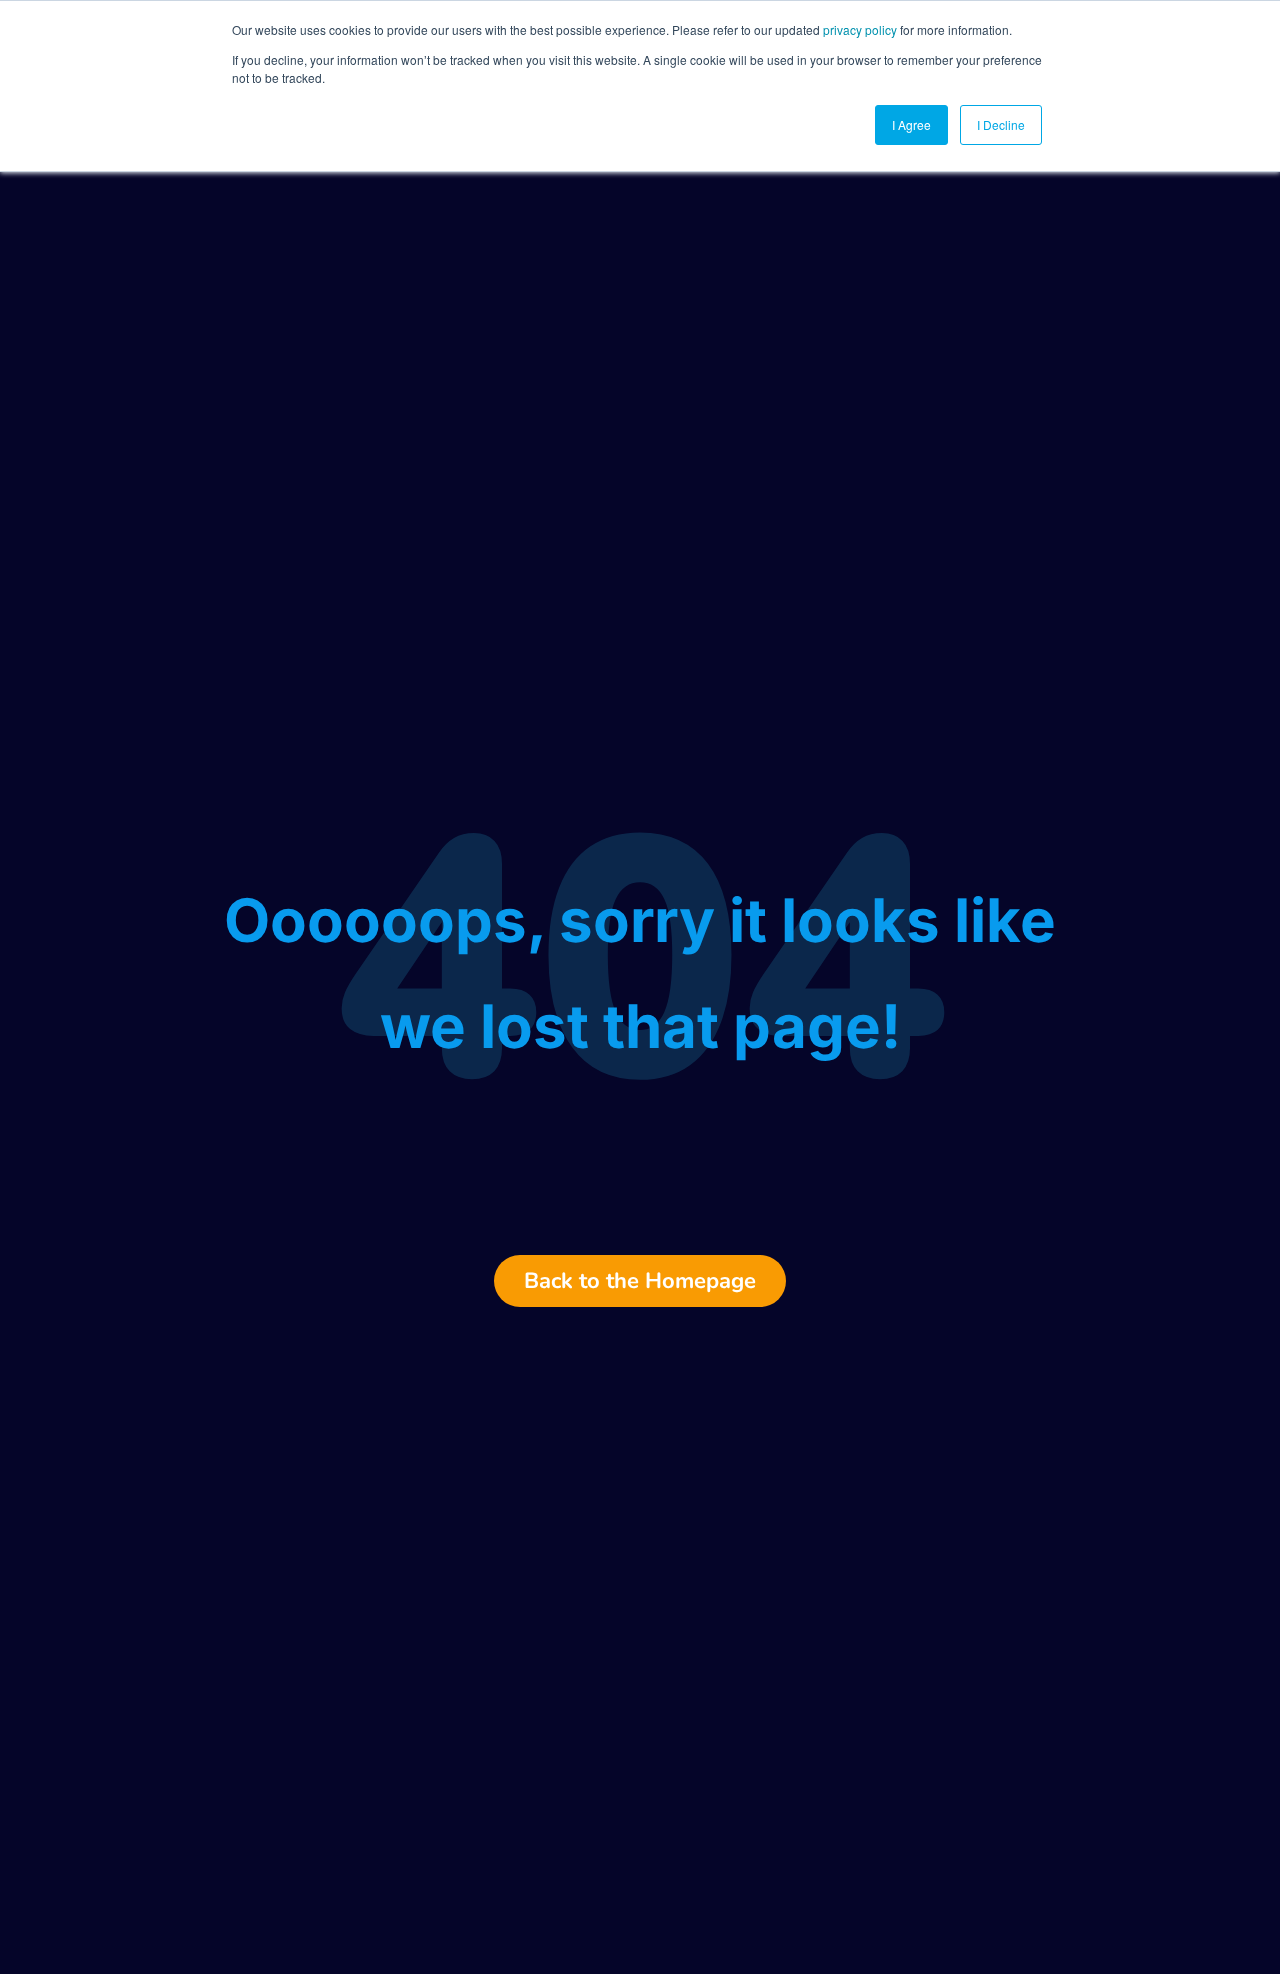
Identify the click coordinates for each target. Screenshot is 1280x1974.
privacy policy (860, 29)
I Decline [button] (1001, 124)
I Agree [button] (911, 124)
